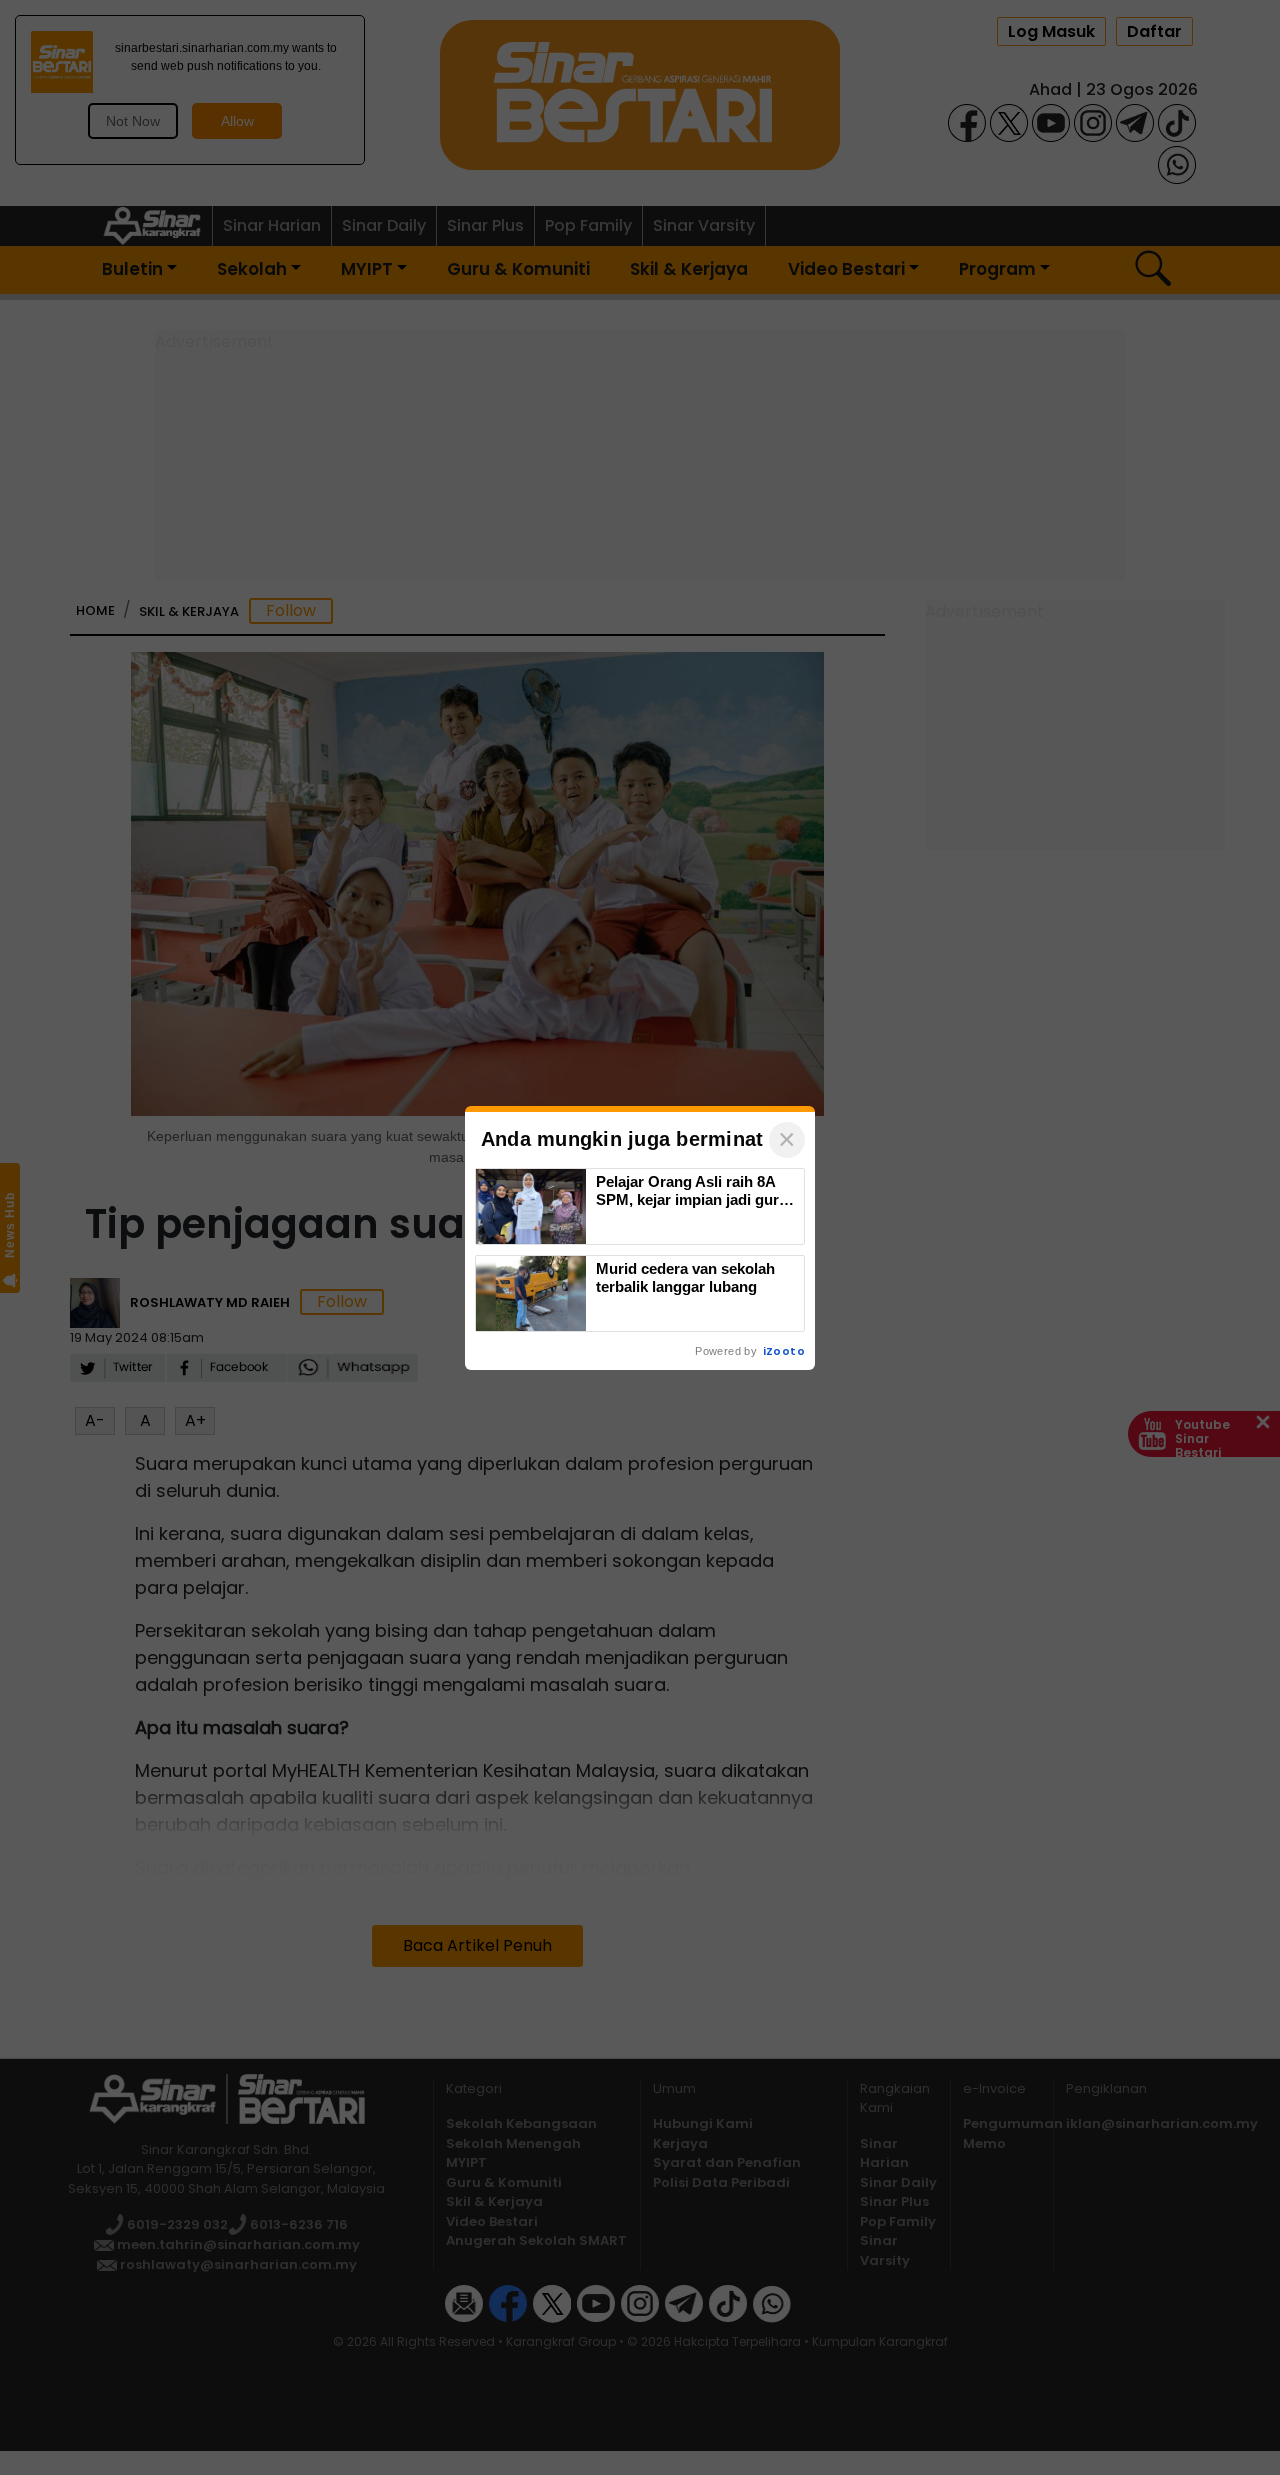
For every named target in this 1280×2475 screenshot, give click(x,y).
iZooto (784, 1351)
